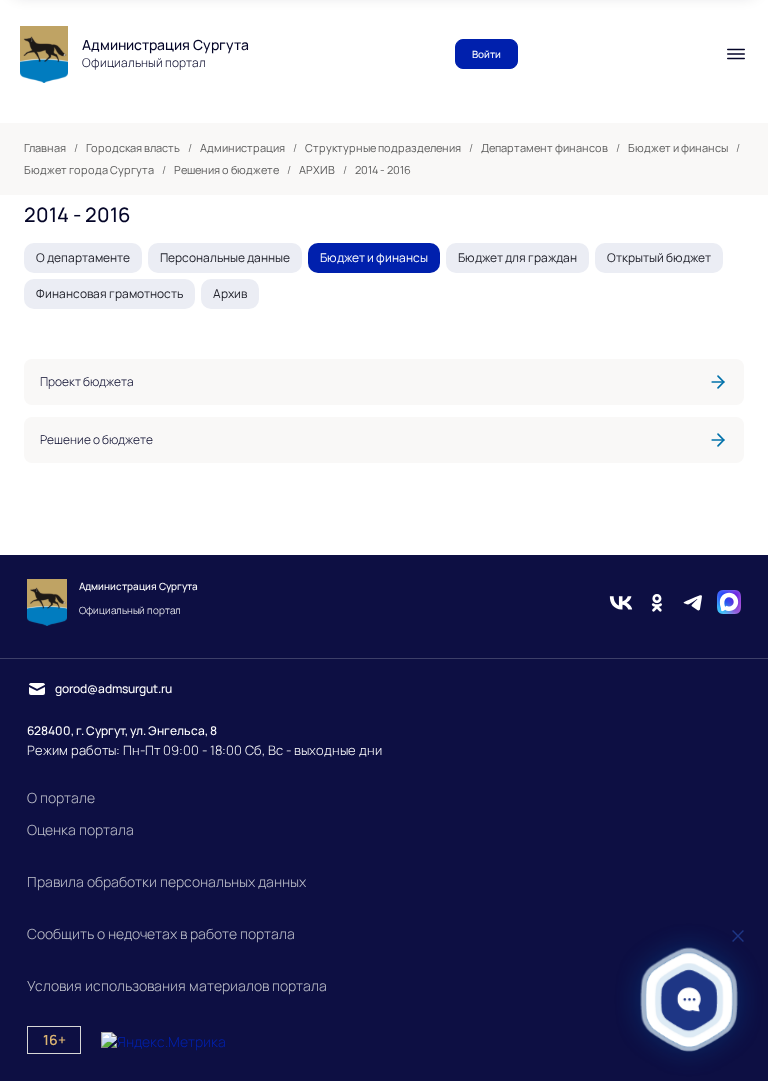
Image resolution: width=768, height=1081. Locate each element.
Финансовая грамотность (109, 293)
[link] (384, 382)
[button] (689, 999)
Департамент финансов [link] (544, 148)
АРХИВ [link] (317, 170)
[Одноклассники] (657, 602)
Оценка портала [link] (80, 829)
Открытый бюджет (659, 257)
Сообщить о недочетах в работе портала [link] (161, 933)
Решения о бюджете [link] (226, 170)
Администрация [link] (242, 148)
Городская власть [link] (133, 148)
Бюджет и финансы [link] (678, 148)
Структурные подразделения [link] (383, 148)
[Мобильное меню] (736, 54)
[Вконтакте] (621, 602)
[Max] (729, 602)
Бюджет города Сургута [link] (89, 170)
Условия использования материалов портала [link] (177, 985)
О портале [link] (61, 797)
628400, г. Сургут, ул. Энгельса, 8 (122, 730)
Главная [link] (45, 148)
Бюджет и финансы (374, 257)
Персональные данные (225, 257)
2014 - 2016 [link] (383, 170)
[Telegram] (693, 602)
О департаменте (83, 257)
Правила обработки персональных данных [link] (166, 881)
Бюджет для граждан (517, 257)
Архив (230, 293)
